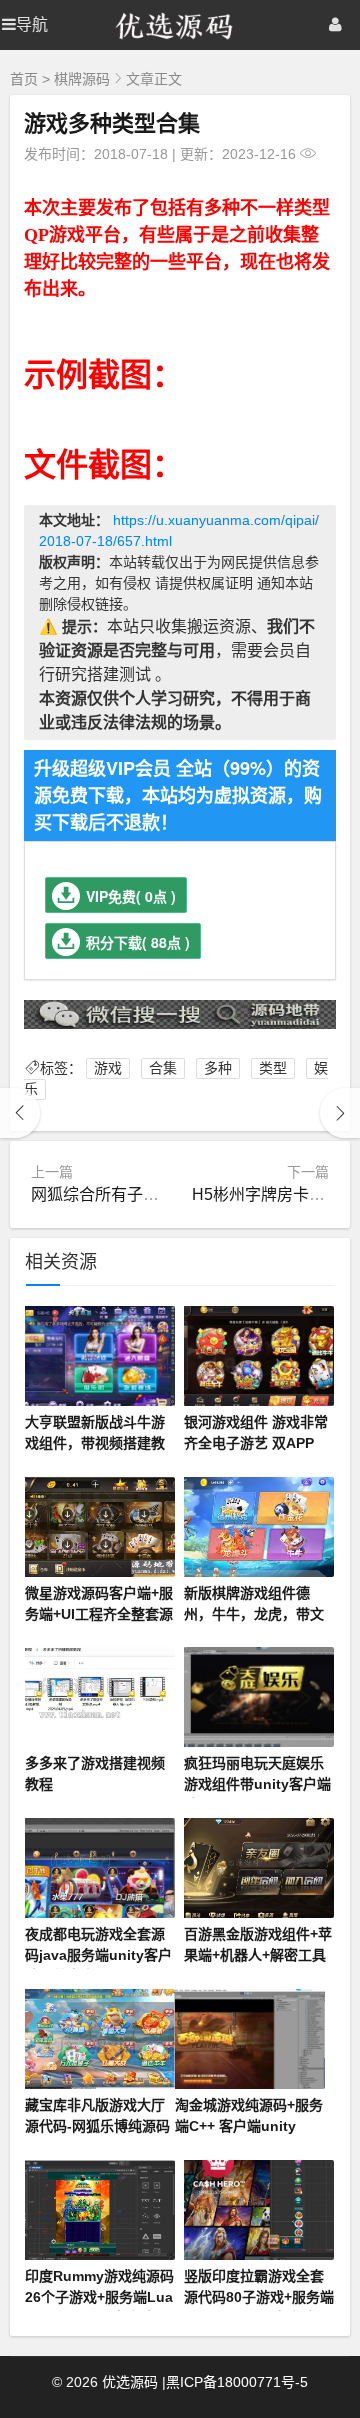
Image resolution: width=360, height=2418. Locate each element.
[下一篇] (340, 1113)
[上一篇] (20, 1113)
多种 (218, 1068)
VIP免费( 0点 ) (131, 896)
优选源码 (130, 2382)
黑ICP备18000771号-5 (237, 2382)
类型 (273, 1068)
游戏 (108, 1068)
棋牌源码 (82, 79)
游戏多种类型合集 (112, 122)
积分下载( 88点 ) (138, 942)
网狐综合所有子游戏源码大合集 (143, 1194)
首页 (24, 79)
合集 (163, 1068)
